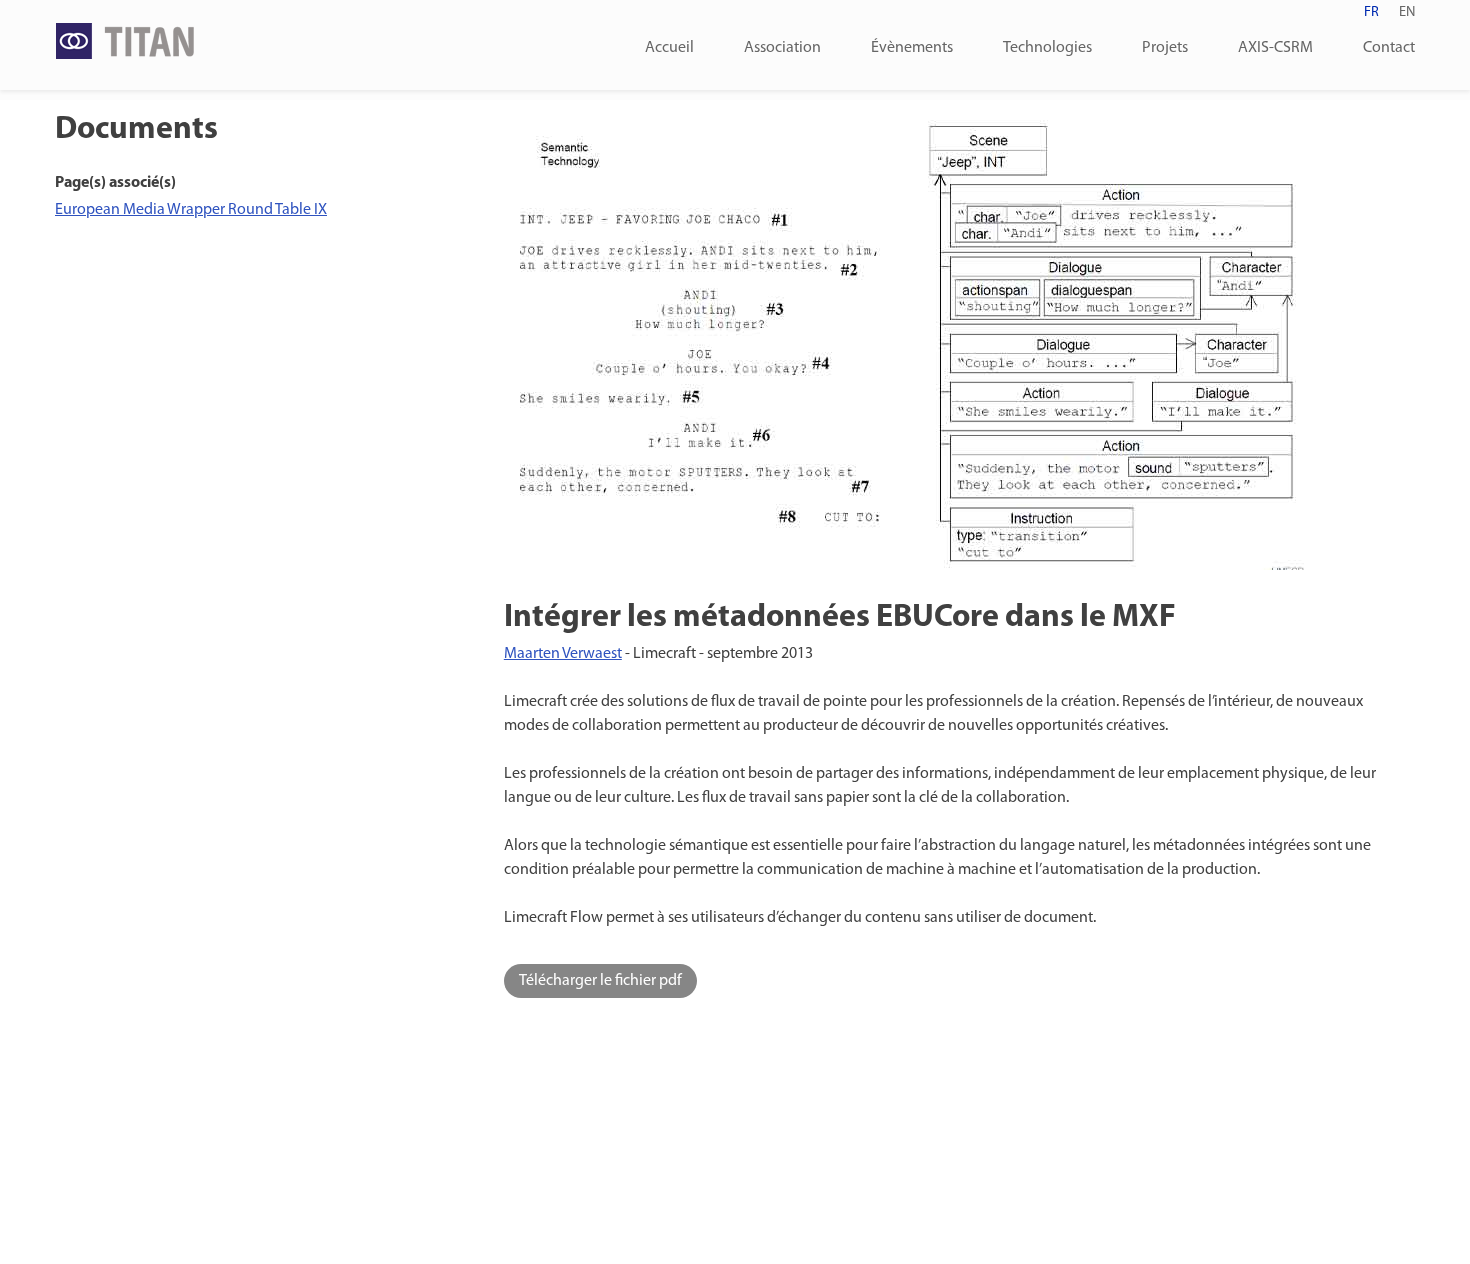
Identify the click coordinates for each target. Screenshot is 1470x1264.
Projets (1165, 48)
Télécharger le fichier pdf (600, 981)
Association (782, 48)
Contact (1389, 48)
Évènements (912, 48)
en (1407, 12)
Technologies (1047, 48)
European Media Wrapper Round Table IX (191, 210)
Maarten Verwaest (563, 654)
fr (1371, 12)
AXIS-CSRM (1275, 48)
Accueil (669, 48)
